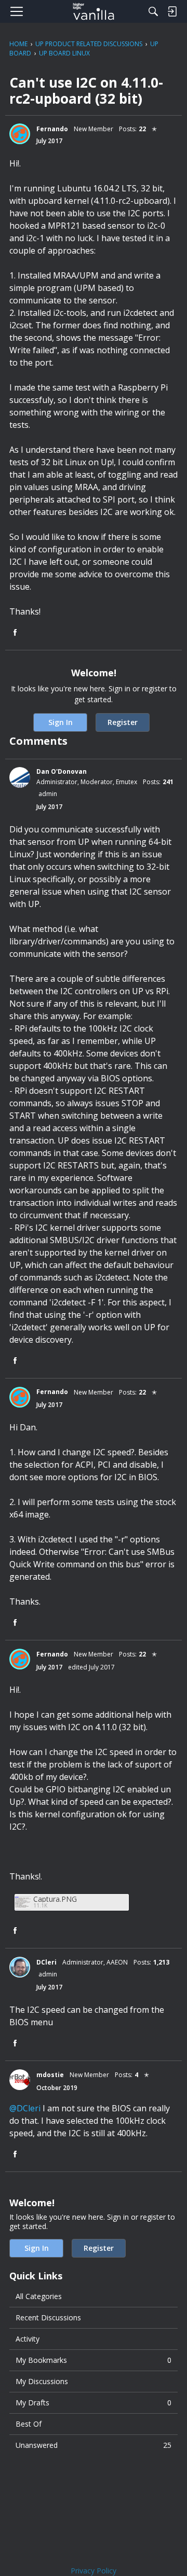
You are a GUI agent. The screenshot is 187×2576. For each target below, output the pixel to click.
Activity (28, 2339)
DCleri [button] (46, 1962)
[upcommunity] (94, 11)
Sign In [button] (61, 722)
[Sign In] (172, 11)
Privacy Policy (94, 2571)
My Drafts (94, 2403)
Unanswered (94, 2445)
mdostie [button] (50, 2075)
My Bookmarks (94, 2360)
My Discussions (42, 2381)
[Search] (153, 11)
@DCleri (25, 2108)
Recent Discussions (48, 2317)
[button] (20, 134)
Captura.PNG (55, 1899)
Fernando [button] (52, 129)
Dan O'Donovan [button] (62, 771)
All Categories (39, 2296)
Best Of (29, 2424)
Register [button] (123, 722)
